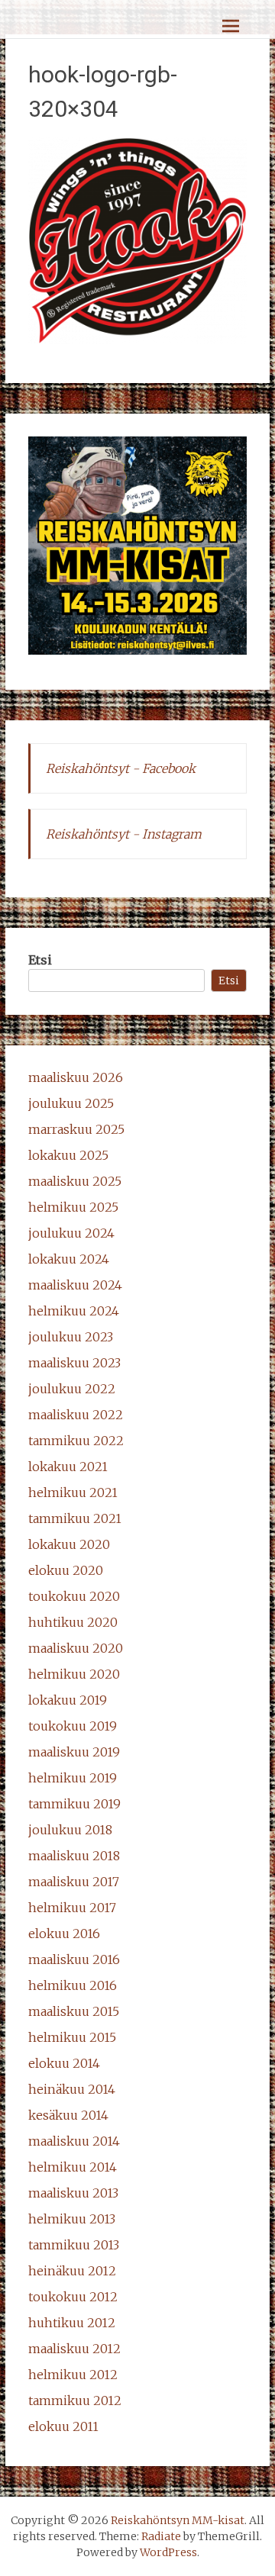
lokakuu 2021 (68, 1467)
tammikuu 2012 (75, 2401)
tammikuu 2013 (74, 2245)
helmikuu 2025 (73, 1207)
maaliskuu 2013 (73, 2193)
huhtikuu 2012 (72, 2323)
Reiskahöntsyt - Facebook (121, 768)
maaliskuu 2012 (74, 2349)
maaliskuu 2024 (75, 1285)
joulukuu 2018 (70, 1830)
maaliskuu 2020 (76, 1648)
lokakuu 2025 (68, 1155)
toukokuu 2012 (73, 2297)
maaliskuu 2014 (74, 2141)
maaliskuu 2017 (74, 1882)
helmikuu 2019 (73, 1778)
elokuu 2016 (64, 1934)
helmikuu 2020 (74, 1674)
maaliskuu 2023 (74, 1363)
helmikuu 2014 (73, 2167)
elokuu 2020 (66, 1570)
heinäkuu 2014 (72, 2089)
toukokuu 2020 (74, 1596)
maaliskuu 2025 (75, 1181)
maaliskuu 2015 (74, 2011)
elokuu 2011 (63, 2426)
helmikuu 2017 (72, 1908)
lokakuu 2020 (69, 1544)
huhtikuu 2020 (73, 1622)
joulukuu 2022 (72, 1389)
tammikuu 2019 (74, 1804)
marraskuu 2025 (76, 1129)
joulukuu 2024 (71, 1233)
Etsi (40, 960)
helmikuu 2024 (74, 1311)
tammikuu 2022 (76, 1441)
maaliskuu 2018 (74, 1856)
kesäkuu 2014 (68, 2115)
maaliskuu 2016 (74, 1959)
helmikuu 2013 (72, 2219)
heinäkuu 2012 (72, 2271)
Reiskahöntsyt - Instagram (124, 834)
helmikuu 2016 (73, 1985)
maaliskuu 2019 (74, 1752)
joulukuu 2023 (71, 1337)
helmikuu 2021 (73, 1492)
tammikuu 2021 (75, 1518)
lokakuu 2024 (69, 1259)
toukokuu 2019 (73, 1726)
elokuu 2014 (64, 2063)
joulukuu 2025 (71, 1103)
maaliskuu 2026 (76, 1077)
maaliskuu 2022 (76, 1415)
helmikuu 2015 (72, 2037)
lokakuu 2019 (68, 1700)
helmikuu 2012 (73, 2375)
